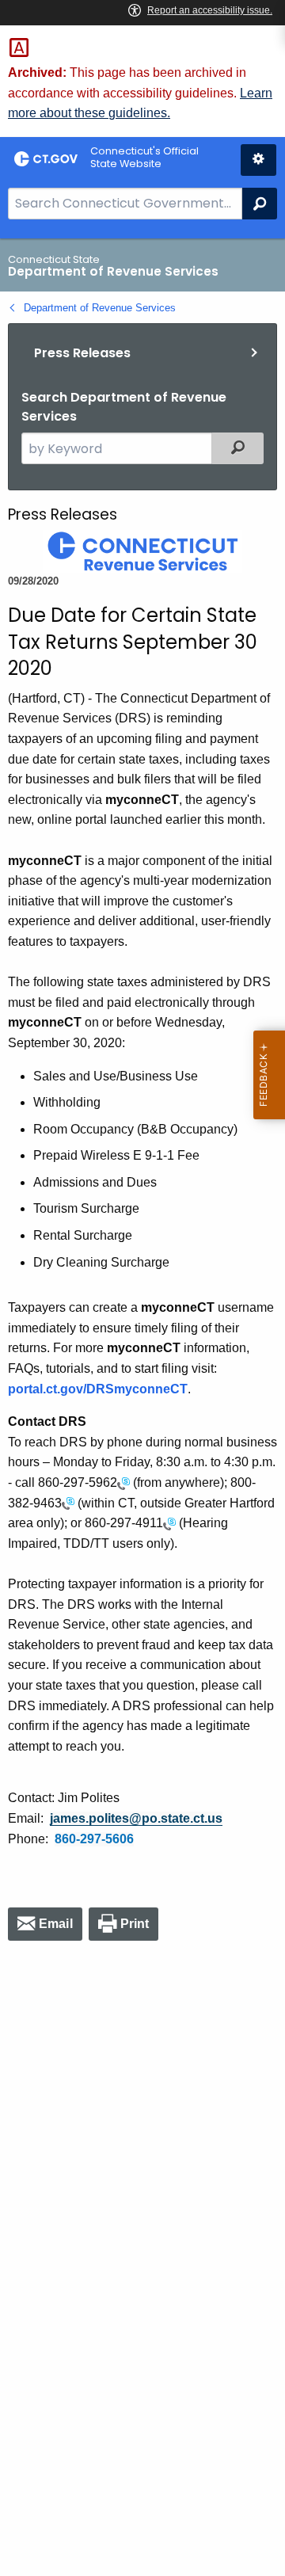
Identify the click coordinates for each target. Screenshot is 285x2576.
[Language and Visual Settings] (258, 160)
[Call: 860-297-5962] (123, 1482)
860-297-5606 (94, 1839)
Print (135, 1924)
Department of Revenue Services (100, 308)
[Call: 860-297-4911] (169, 1523)
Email (56, 1924)
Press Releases (82, 353)
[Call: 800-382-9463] (68, 1503)
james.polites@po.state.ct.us (136, 1818)
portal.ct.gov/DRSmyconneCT (98, 1389)
